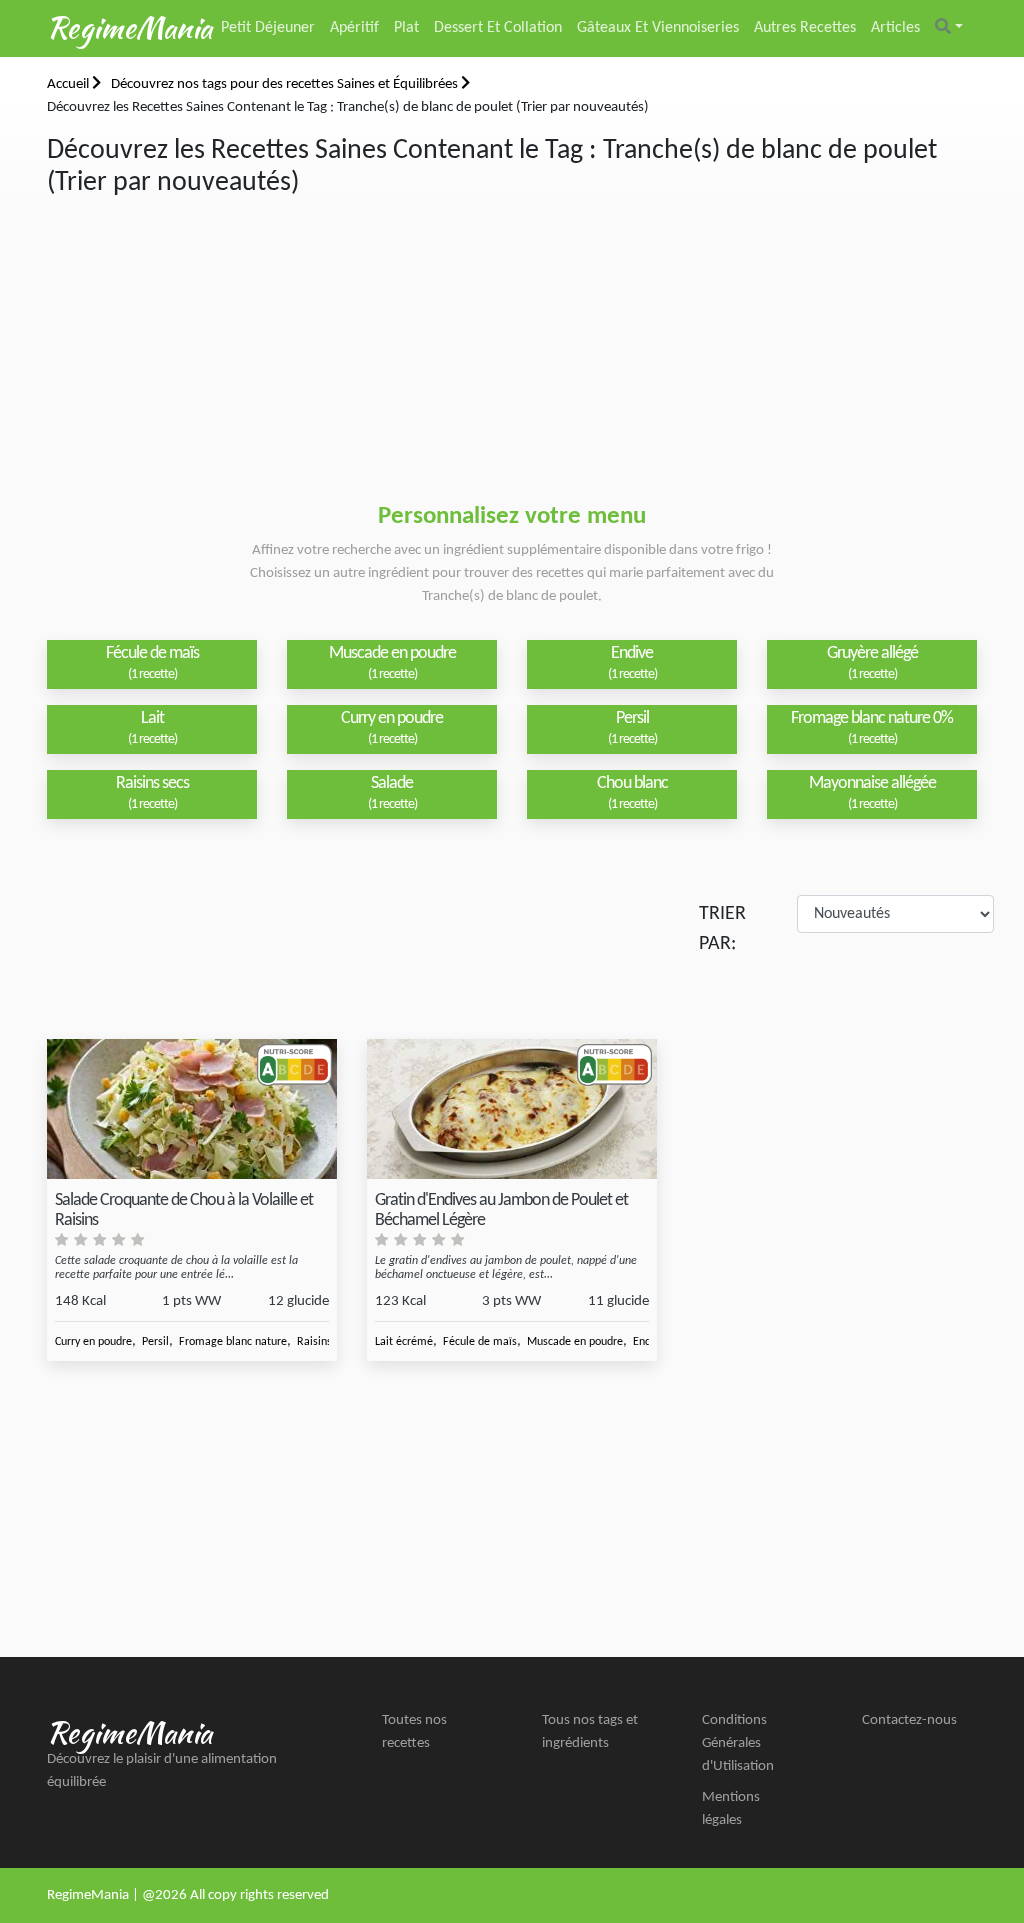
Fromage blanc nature (233, 1342)
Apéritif (354, 28)
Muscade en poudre (575, 1342)
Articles (895, 28)
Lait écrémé (404, 1342)
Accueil (69, 84)
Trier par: (722, 929)
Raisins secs (326, 1342)
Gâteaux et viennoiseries (658, 28)
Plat (406, 28)
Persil (155, 1342)
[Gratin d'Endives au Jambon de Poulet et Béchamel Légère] (512, 1109)
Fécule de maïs (480, 1342)
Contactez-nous (909, 1720)
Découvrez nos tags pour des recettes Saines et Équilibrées (286, 84)
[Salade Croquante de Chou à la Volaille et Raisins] (192, 1109)
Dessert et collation (498, 28)
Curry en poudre (93, 1342)
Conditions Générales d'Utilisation (738, 1743)
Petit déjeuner (268, 28)
